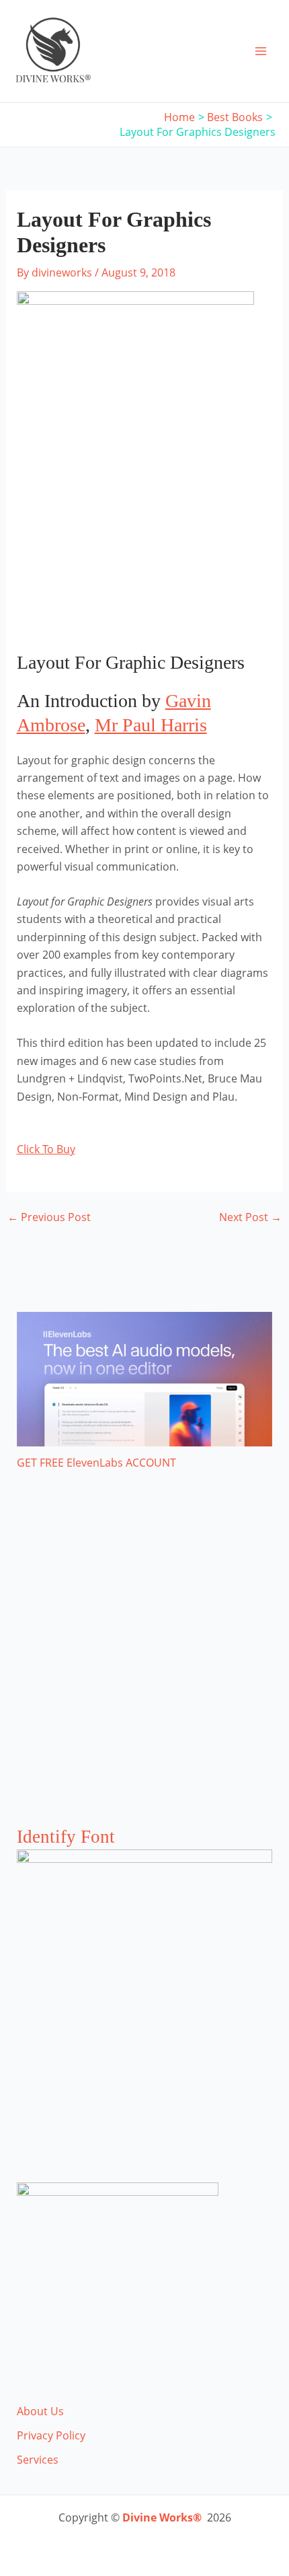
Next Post (250, 1217)
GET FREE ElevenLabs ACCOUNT (96, 1463)
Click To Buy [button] (46, 1149)
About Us (40, 2411)
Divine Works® (162, 2517)
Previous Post (49, 1217)
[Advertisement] (144, 1662)
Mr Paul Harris (151, 725)
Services (38, 2460)
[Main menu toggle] (261, 51)
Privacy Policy (51, 2435)
